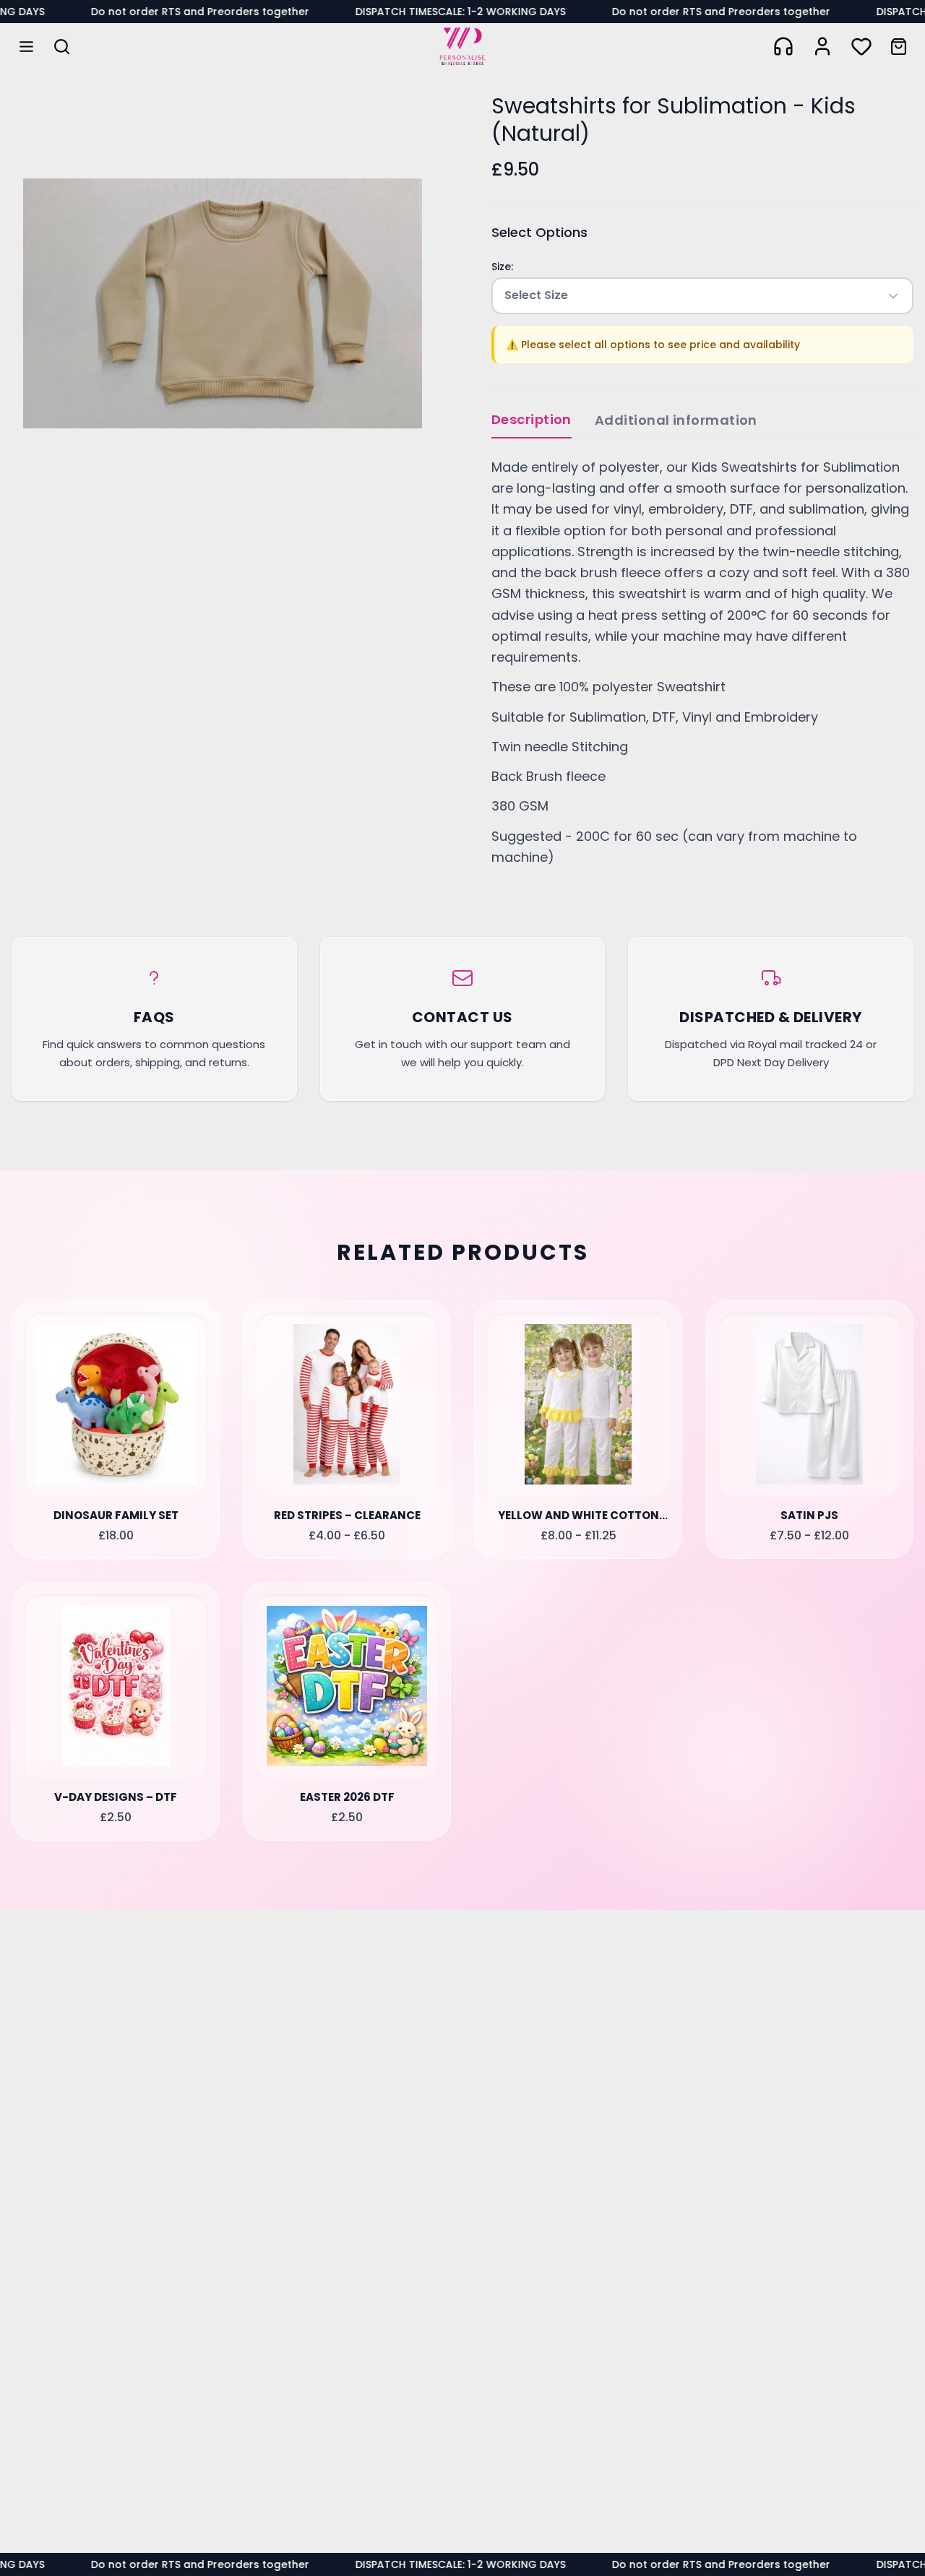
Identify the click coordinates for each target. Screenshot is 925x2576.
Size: (502, 267)
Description (532, 419)
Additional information (676, 420)
